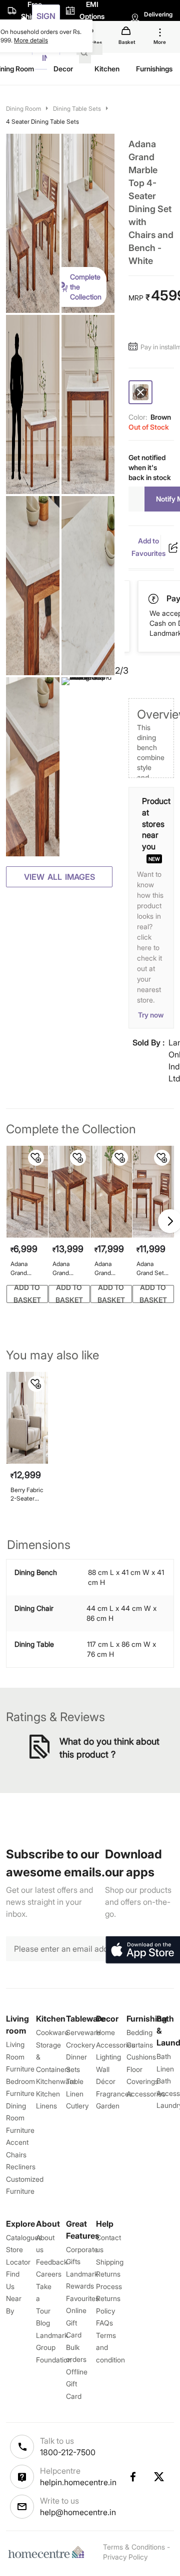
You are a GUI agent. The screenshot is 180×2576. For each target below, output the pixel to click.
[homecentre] (48, 2552)
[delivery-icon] (154, 599)
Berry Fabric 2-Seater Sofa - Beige (27, 1494)
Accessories (146, 2094)
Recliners (21, 2167)
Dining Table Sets (77, 109)
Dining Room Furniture (20, 2118)
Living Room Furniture (20, 2057)
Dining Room (23, 109)
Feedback (52, 2262)
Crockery (80, 2045)
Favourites (82, 2298)
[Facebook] (132, 2477)
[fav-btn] (36, 1158)
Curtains (140, 2045)
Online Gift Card (76, 2322)
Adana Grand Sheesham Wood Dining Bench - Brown (25, 1268)
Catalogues (24, 2237)
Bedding (139, 2032)
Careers (49, 2274)
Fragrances (114, 2094)
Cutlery (77, 2106)
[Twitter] (159, 2477)
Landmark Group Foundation (54, 2347)
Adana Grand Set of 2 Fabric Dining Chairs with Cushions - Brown (152, 1268)
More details (31, 40)
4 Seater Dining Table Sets (42, 122)
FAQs (104, 2323)
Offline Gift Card (77, 2384)
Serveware (83, 2032)
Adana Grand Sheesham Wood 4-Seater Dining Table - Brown (67, 1268)
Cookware (52, 2032)
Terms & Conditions (134, 2547)
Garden (108, 2106)
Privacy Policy (125, 2557)
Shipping (110, 2262)
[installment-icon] (134, 347)
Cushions (141, 2057)
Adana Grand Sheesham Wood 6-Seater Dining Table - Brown (109, 1268)
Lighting (108, 2057)
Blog (43, 2323)
